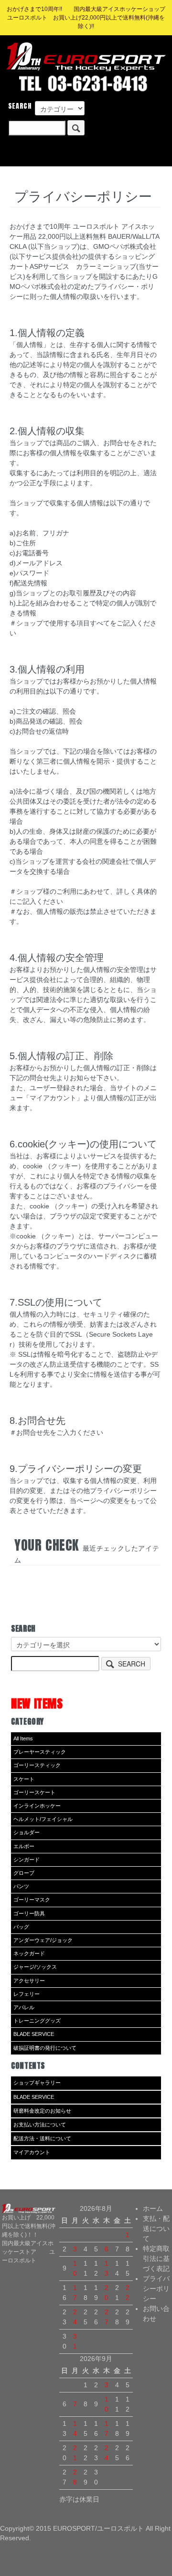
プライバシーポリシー (156, 2289)
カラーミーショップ (106, 266)
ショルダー (27, 1832)
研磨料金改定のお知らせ (42, 2111)
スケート (24, 1779)
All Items (23, 1738)
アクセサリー (29, 1981)
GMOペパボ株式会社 (125, 246)
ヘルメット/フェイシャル (43, 1819)
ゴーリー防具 (29, 1913)
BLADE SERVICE (34, 2034)
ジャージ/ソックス (35, 1967)
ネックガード (29, 1953)
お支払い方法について (40, 2125)
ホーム (153, 2208)
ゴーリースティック (37, 1765)
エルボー (24, 1846)
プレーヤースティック (40, 1752)
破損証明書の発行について (45, 2048)
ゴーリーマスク (32, 1900)
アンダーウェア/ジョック (43, 1940)
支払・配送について (156, 2228)
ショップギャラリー (37, 2083)
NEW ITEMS (37, 1703)
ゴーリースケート (34, 1792)
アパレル (24, 2007)
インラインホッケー (37, 1806)
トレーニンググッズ (37, 2021)
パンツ (21, 1886)
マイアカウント (32, 2152)
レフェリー (27, 1994)
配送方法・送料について (42, 2138)
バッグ (21, 1927)
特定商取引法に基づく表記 (156, 2259)
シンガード (27, 1860)
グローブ (24, 1873)
